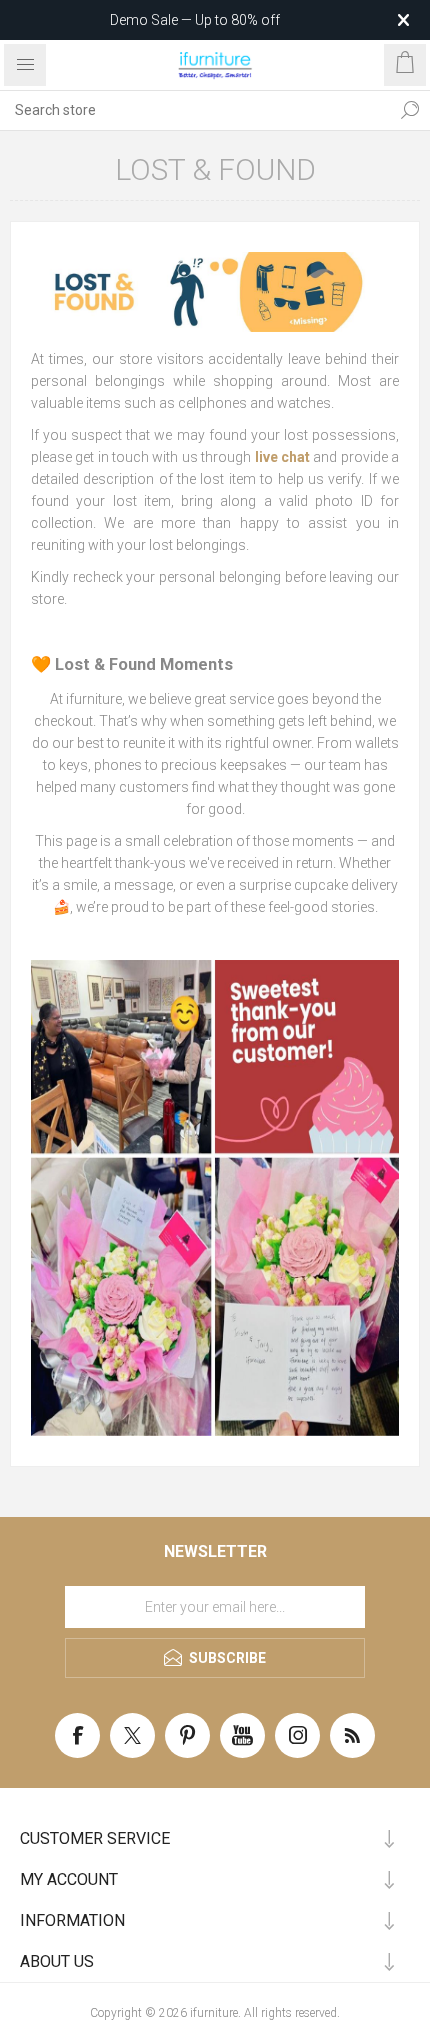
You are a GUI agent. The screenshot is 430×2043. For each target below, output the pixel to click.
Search (410, 110)
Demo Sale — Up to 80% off (195, 20)
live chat (282, 457)
